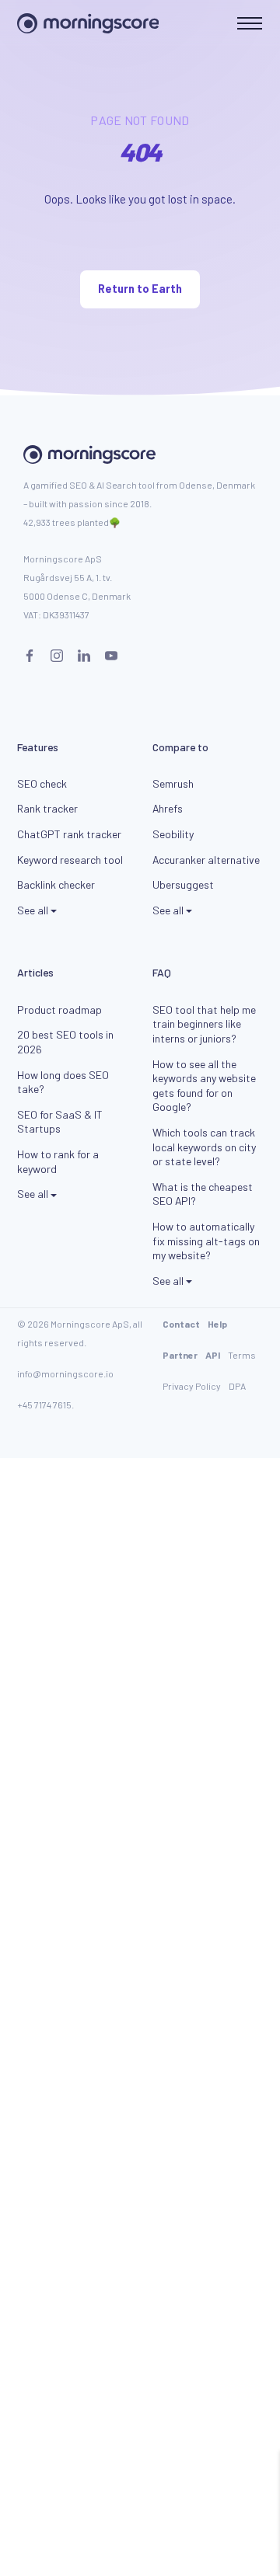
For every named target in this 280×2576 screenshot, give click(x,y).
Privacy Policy (192, 1386)
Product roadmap (59, 1010)
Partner (180, 1355)
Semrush (173, 783)
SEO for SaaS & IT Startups (60, 1122)
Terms (242, 1355)
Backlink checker (56, 884)
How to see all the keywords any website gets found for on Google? (204, 1086)
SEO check (42, 783)
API (213, 1355)
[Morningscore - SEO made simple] (88, 23)
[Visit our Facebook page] (30, 656)
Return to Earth (140, 289)
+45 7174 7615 (44, 1405)
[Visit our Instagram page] (57, 656)
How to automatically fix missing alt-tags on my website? (206, 1241)
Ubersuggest (183, 884)
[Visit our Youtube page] (111, 656)
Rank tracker (47, 808)
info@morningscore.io (65, 1373)
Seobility (173, 834)
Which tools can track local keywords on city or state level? (204, 1147)
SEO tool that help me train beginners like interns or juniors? (204, 1024)
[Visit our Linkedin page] (84, 656)
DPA (237, 1386)
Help (217, 1324)
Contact (181, 1324)
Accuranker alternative (206, 860)
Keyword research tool (70, 860)
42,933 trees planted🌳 (72, 522)
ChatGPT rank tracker (69, 834)
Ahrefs (168, 808)
